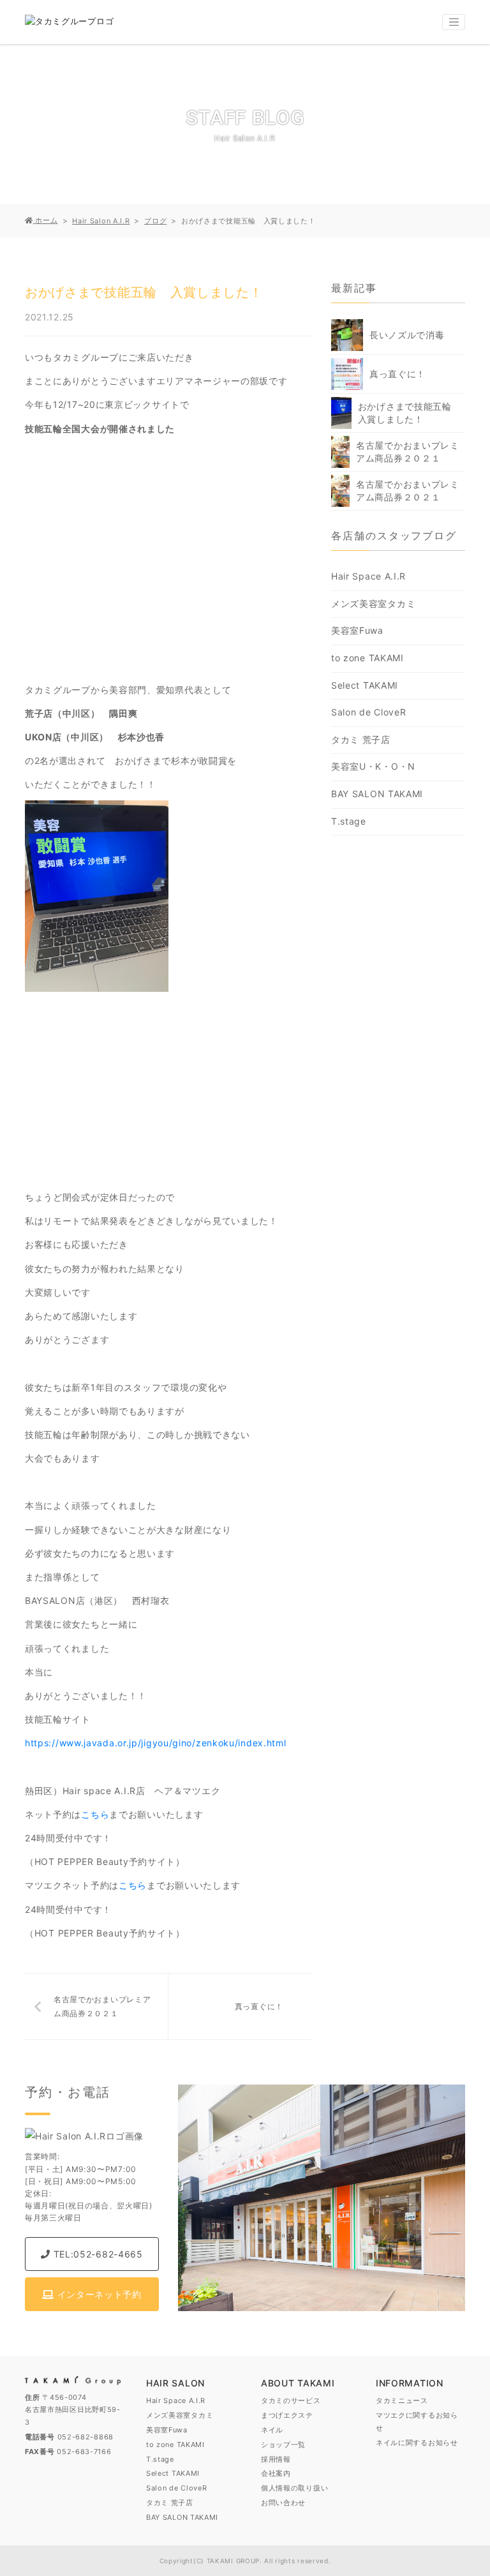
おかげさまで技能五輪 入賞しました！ (410, 413)
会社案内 (276, 2473)
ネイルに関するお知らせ (417, 2443)
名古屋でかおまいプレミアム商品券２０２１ (102, 2006)
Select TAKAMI (365, 685)
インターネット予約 (98, 2294)
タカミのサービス (291, 2400)
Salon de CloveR (369, 712)
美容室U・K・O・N (373, 766)
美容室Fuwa (357, 630)
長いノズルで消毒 (407, 335)
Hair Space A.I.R (368, 576)
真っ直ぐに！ (259, 2006)
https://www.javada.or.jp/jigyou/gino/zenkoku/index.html (156, 1743)
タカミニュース (402, 2400)
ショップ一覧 (283, 2445)
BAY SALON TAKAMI (377, 794)
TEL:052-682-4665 (97, 2254)
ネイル (272, 2430)
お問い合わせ (283, 2503)
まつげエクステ (287, 2415)
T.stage (349, 821)
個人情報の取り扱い (294, 2488)
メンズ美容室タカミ (373, 603)
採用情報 (276, 2459)
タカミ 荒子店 (361, 739)
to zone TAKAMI (367, 658)
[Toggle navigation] (454, 22)
